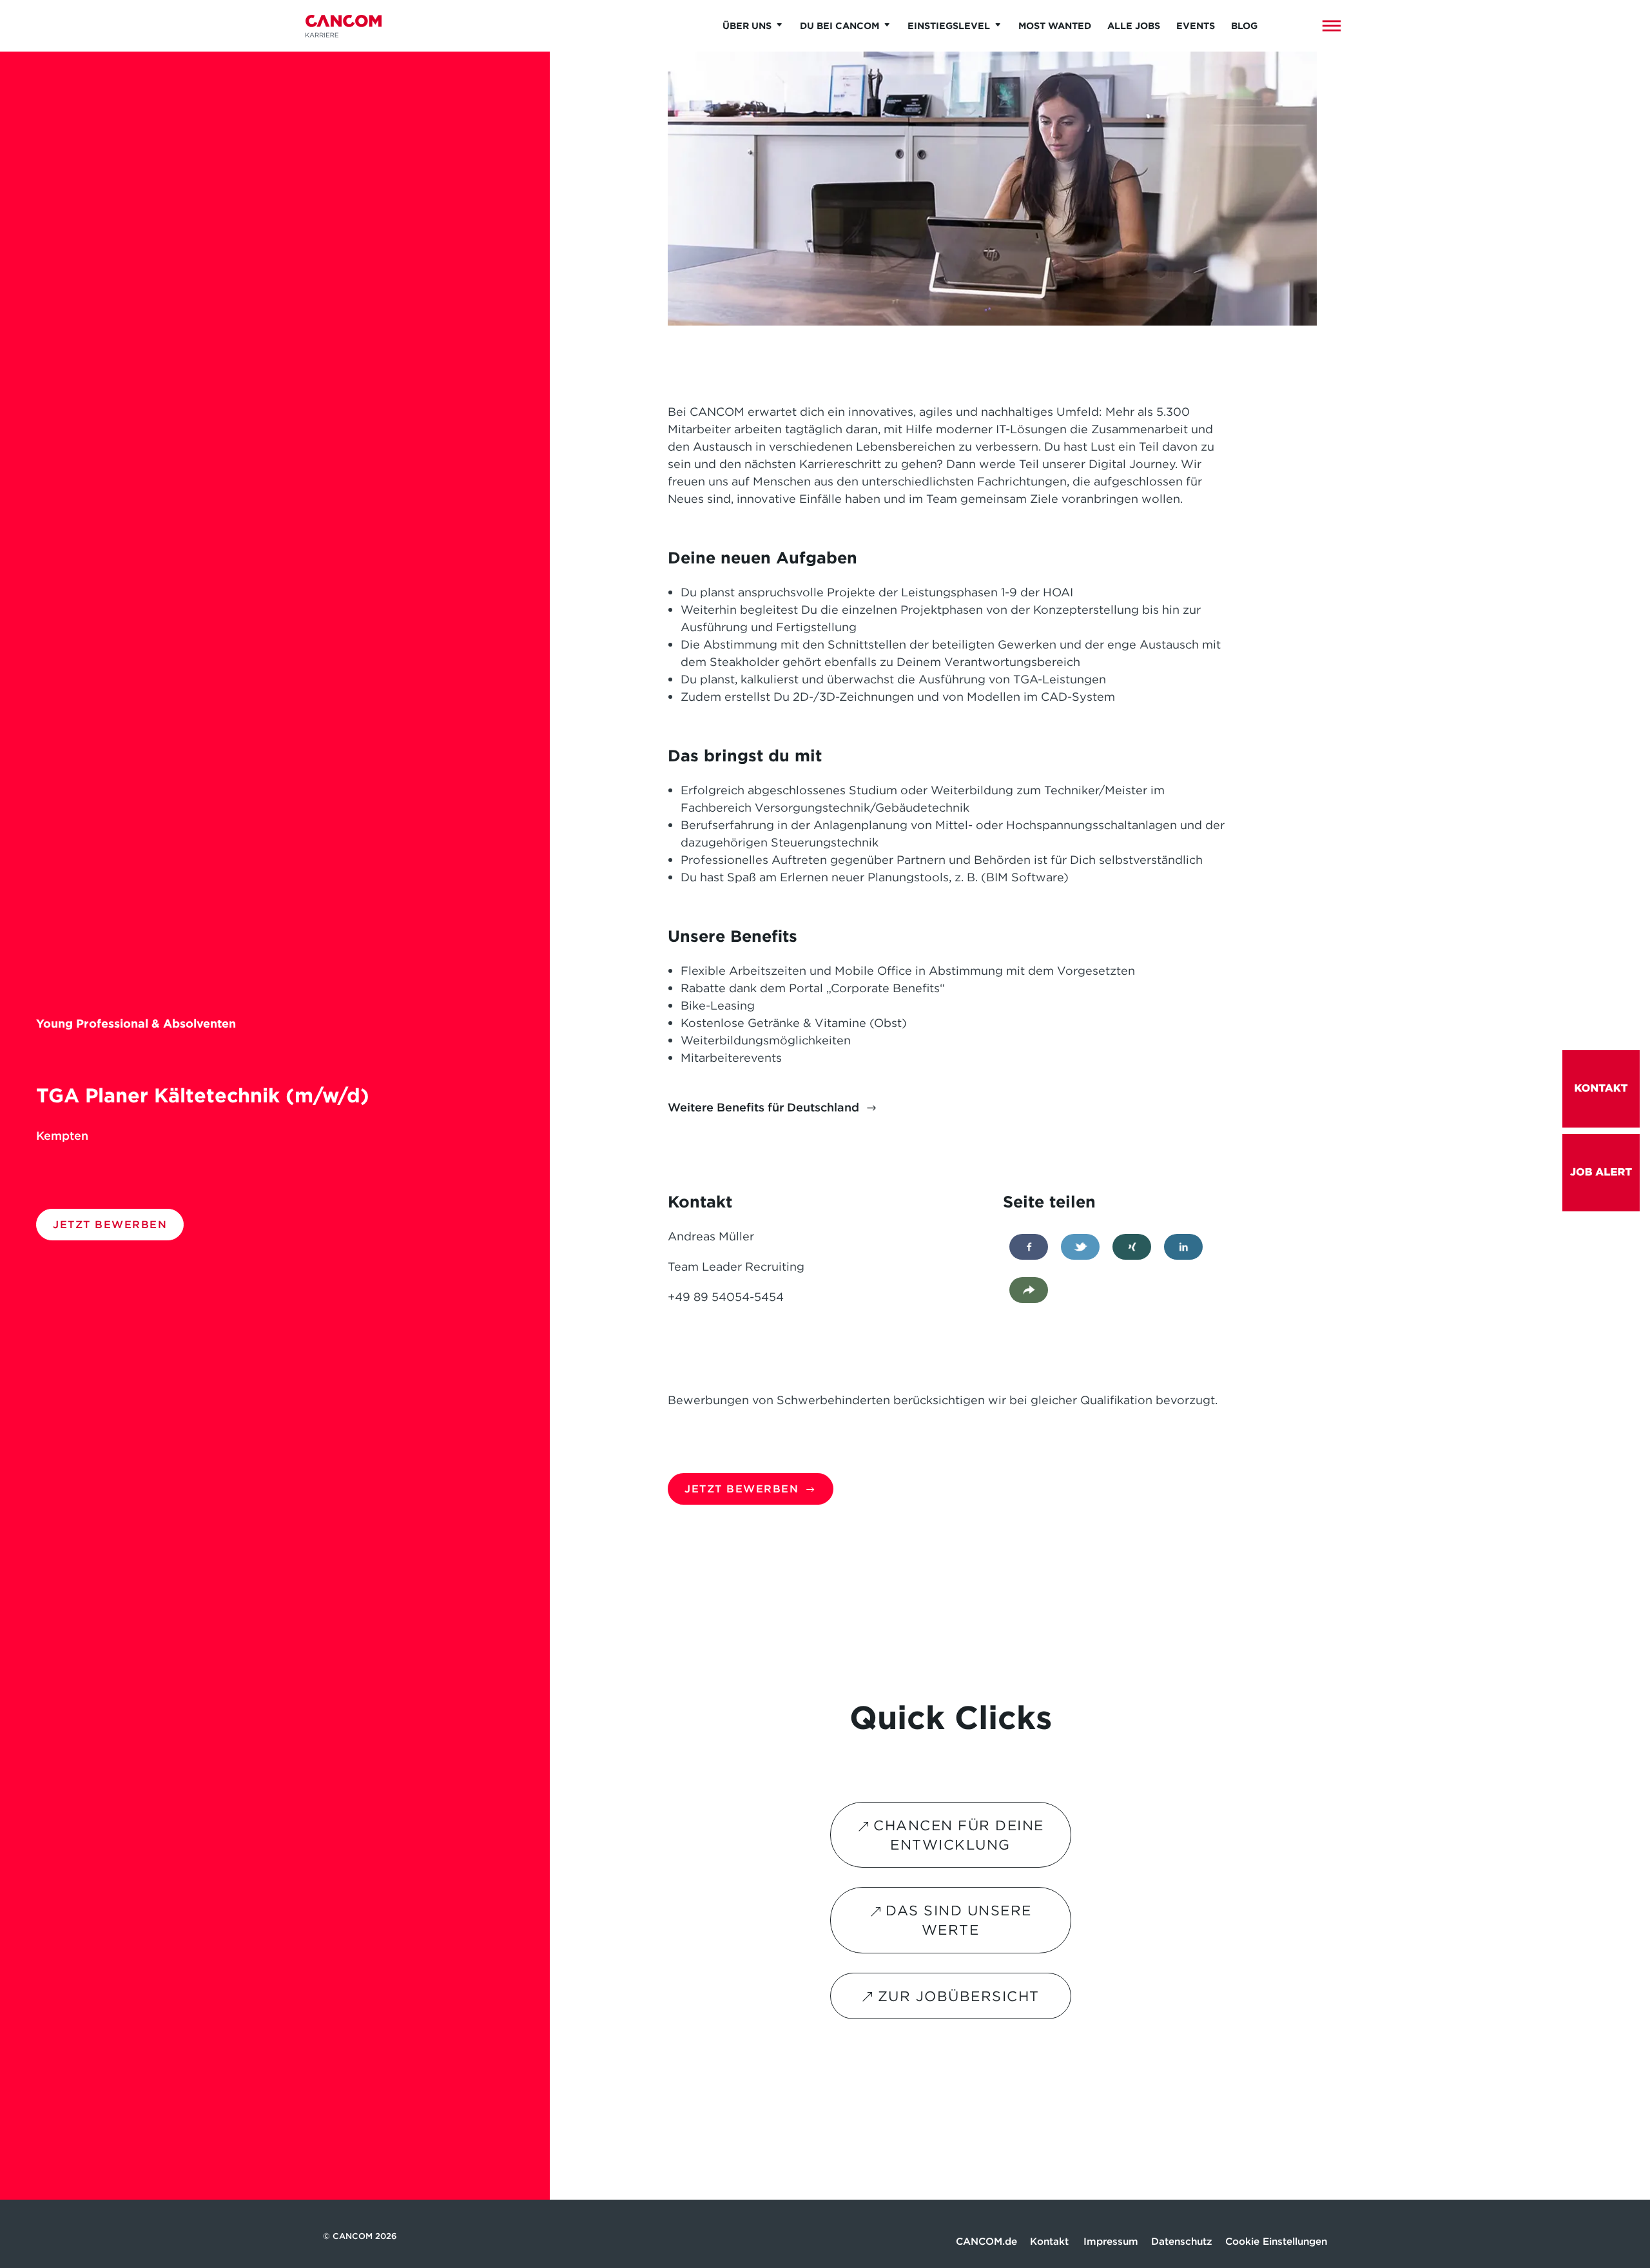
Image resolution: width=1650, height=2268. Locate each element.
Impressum (1111, 2241)
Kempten (62, 1136)
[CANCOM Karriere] (344, 26)
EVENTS (1196, 26)
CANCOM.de (986, 2241)
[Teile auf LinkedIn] (1183, 1247)
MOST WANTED (1055, 26)
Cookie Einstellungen (1276, 2241)
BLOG (1244, 26)
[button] (1332, 26)
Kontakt (1050, 2241)
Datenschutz (1182, 2241)
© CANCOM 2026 (360, 2236)
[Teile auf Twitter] (1080, 1247)
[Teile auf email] (1029, 1290)
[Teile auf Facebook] (1029, 1247)
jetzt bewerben (110, 1224)
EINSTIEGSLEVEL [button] (949, 26)
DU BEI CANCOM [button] (840, 26)
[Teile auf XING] (1132, 1247)
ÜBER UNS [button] (747, 26)
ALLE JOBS (1134, 26)
